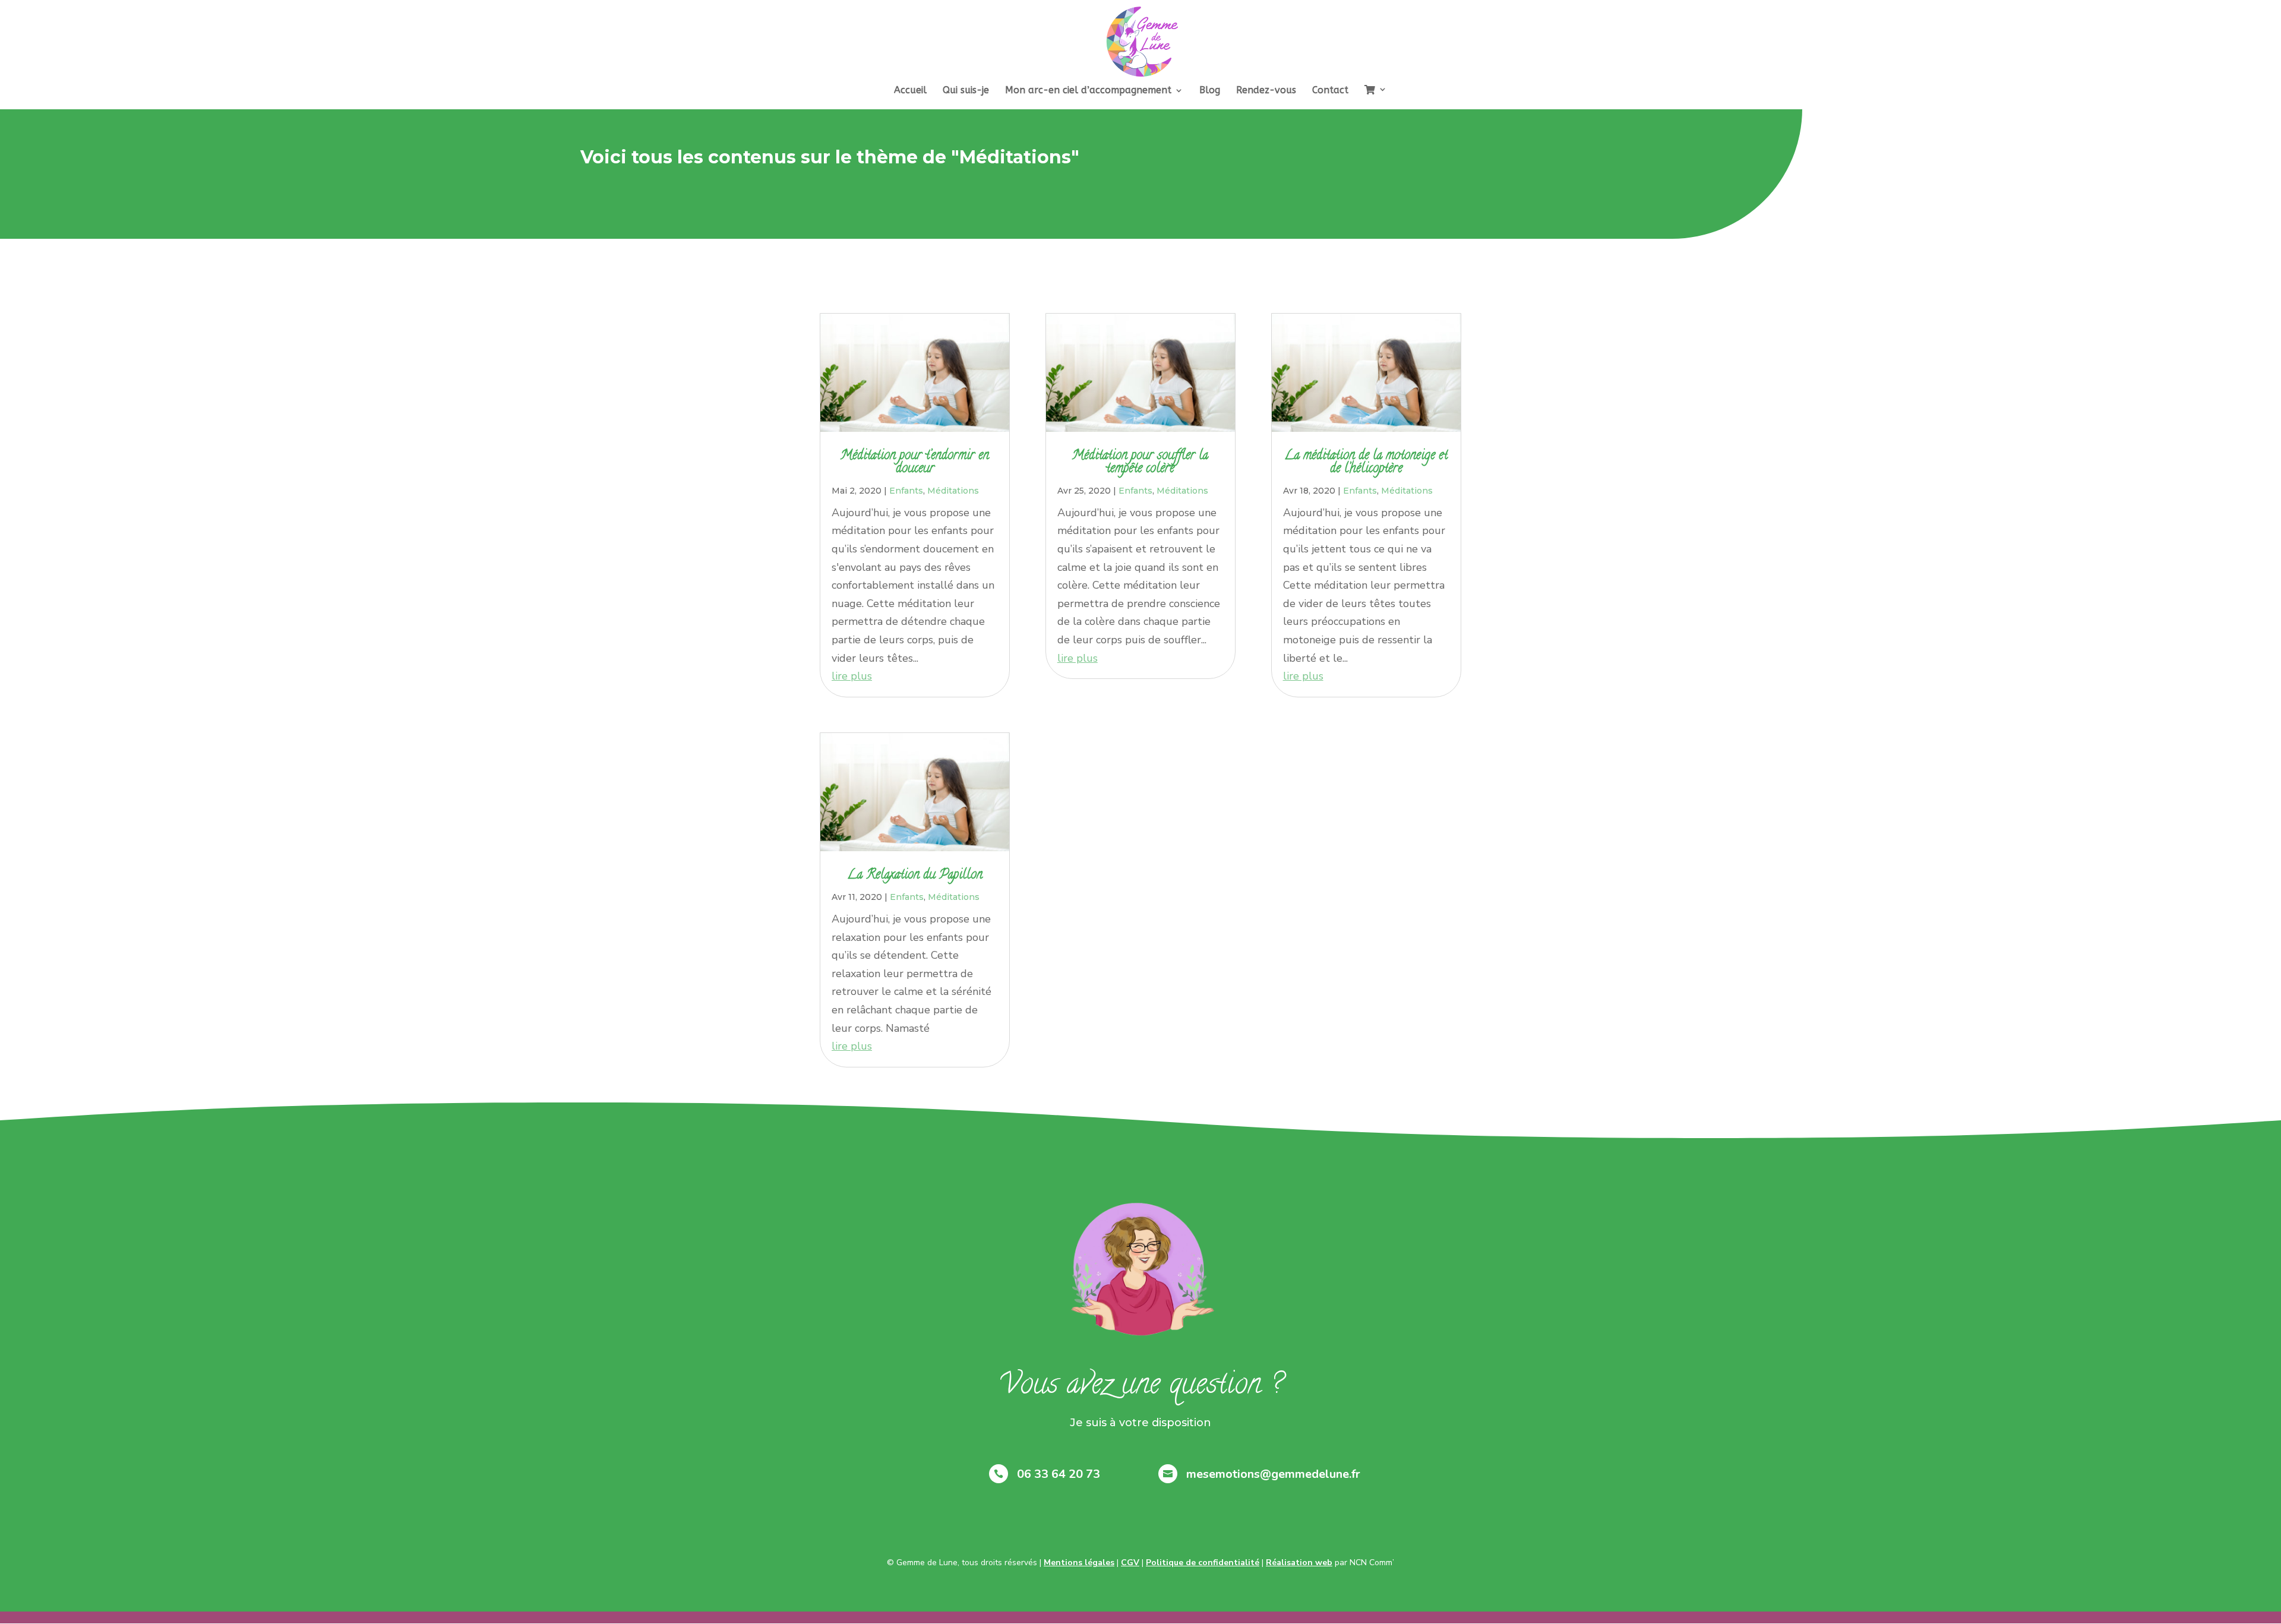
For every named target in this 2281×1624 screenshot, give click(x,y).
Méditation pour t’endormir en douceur (915, 463)
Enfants (906, 491)
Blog (1210, 91)
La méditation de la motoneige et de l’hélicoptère (1366, 463)
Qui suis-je (966, 91)
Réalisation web (1299, 1563)
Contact (1330, 91)
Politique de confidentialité (1203, 1563)
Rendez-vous (1266, 91)
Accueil (910, 91)
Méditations (953, 491)
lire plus (852, 676)
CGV (1130, 1563)
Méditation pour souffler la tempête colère (1140, 463)
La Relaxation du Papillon (915, 876)
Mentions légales (1079, 1563)
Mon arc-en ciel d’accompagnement (1088, 91)
